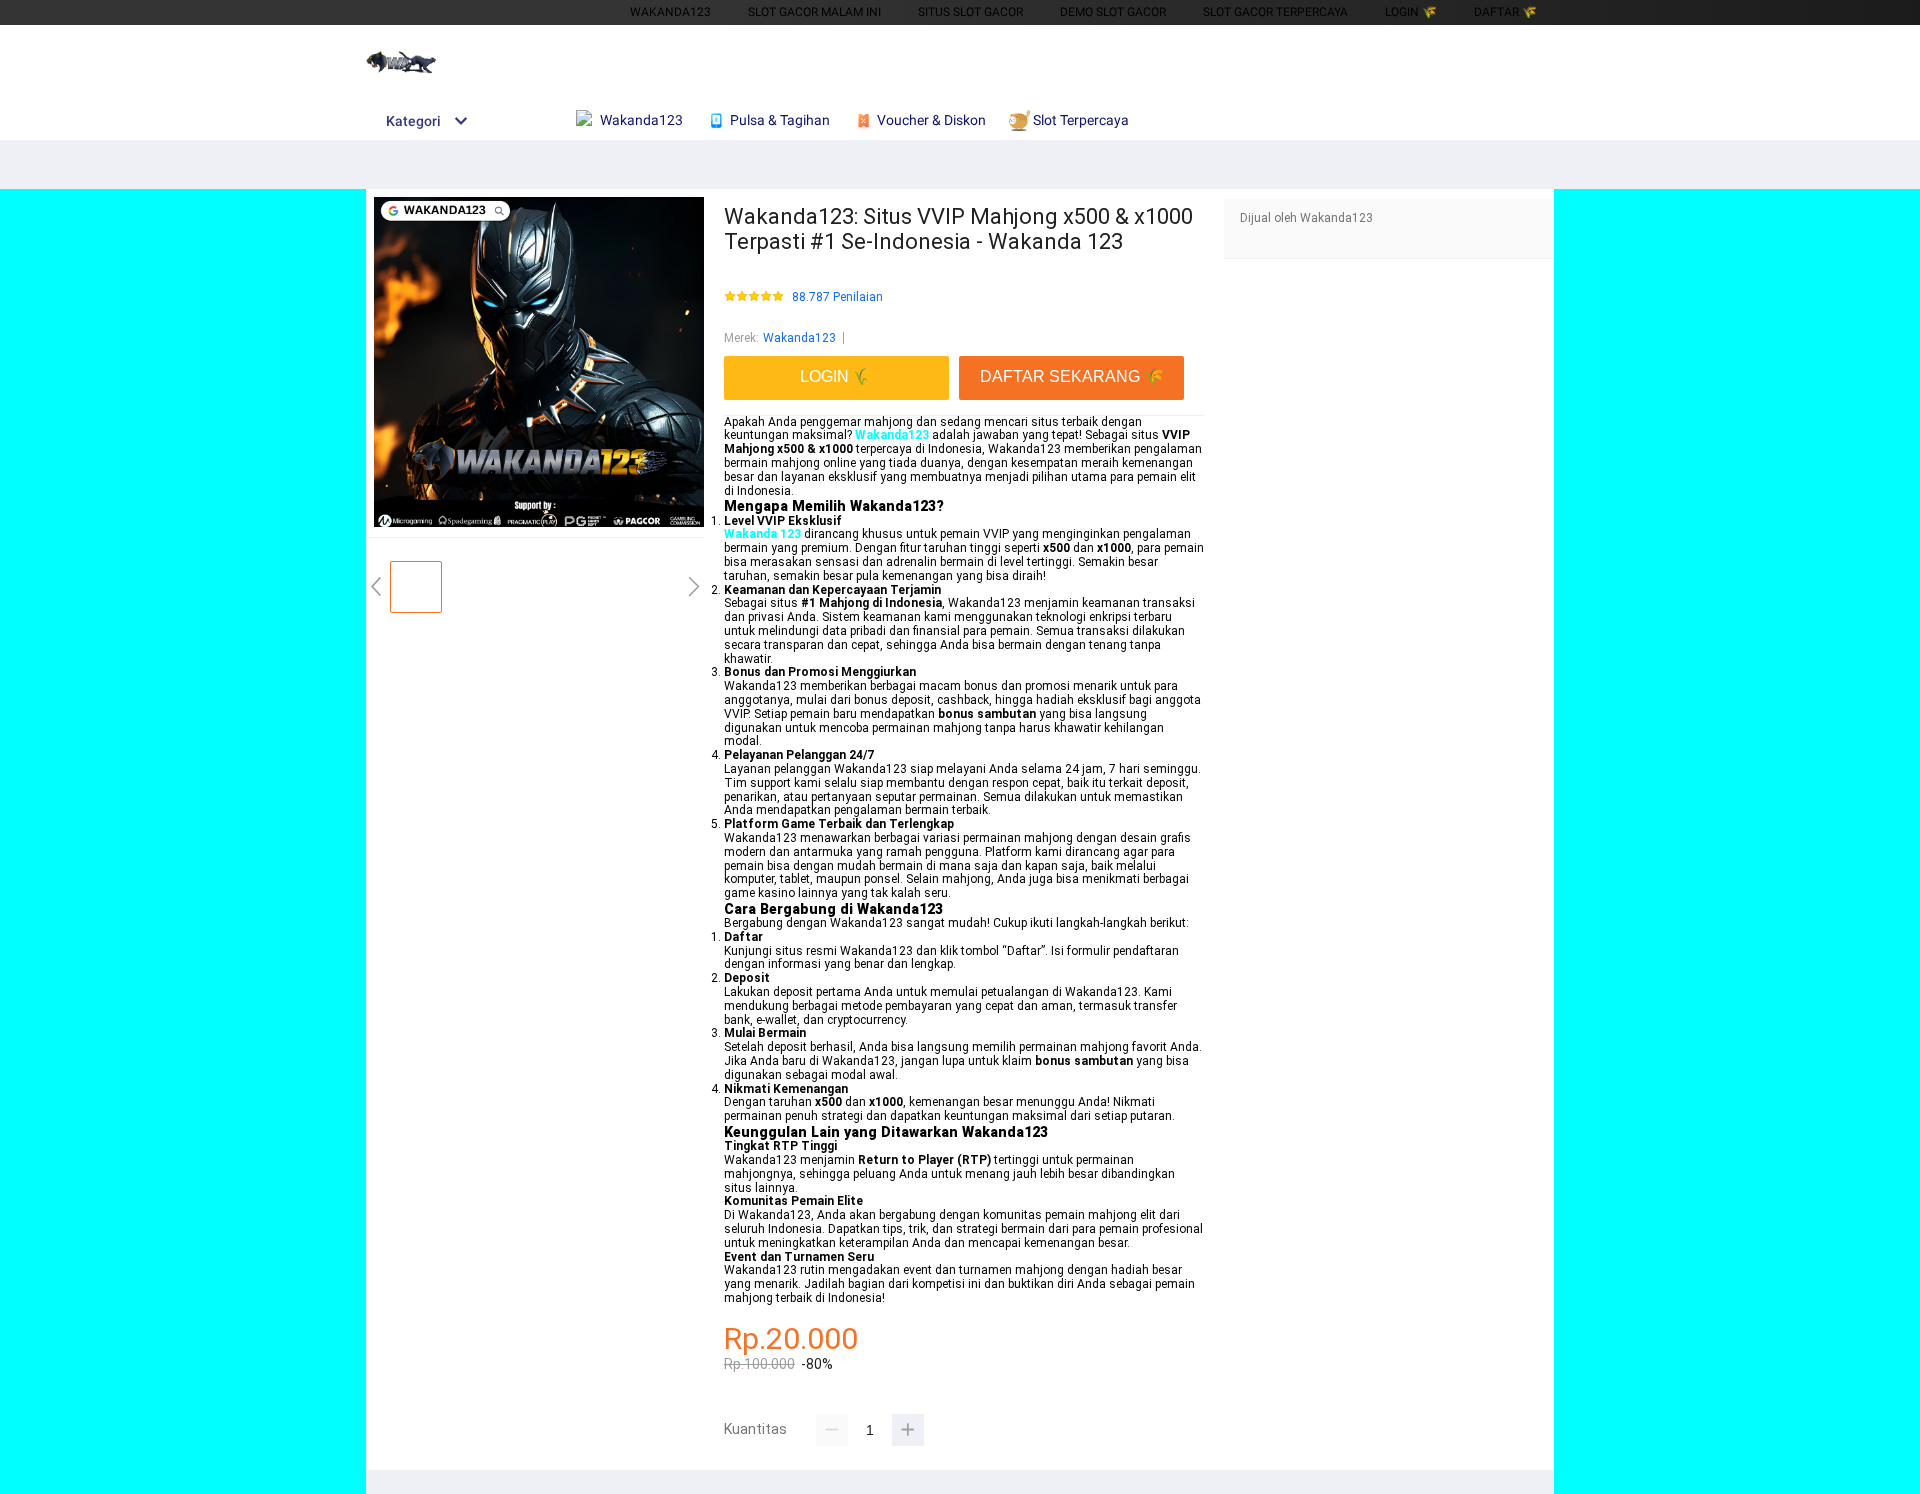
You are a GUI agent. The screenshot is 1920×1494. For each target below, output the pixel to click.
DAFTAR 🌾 (1505, 12)
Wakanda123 (799, 338)
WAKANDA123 (670, 12)
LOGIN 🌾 (1411, 12)
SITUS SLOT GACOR (970, 12)
